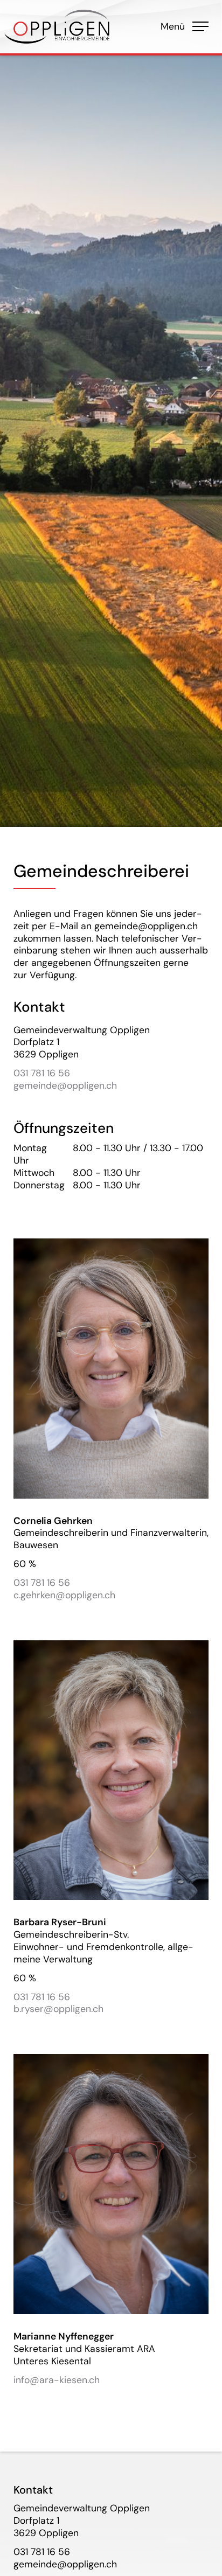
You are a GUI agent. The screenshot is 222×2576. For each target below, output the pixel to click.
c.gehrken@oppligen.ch (64, 1595)
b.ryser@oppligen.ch (58, 2009)
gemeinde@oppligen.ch (65, 1085)
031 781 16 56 (42, 1073)
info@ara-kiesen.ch (57, 2380)
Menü (184, 26)
